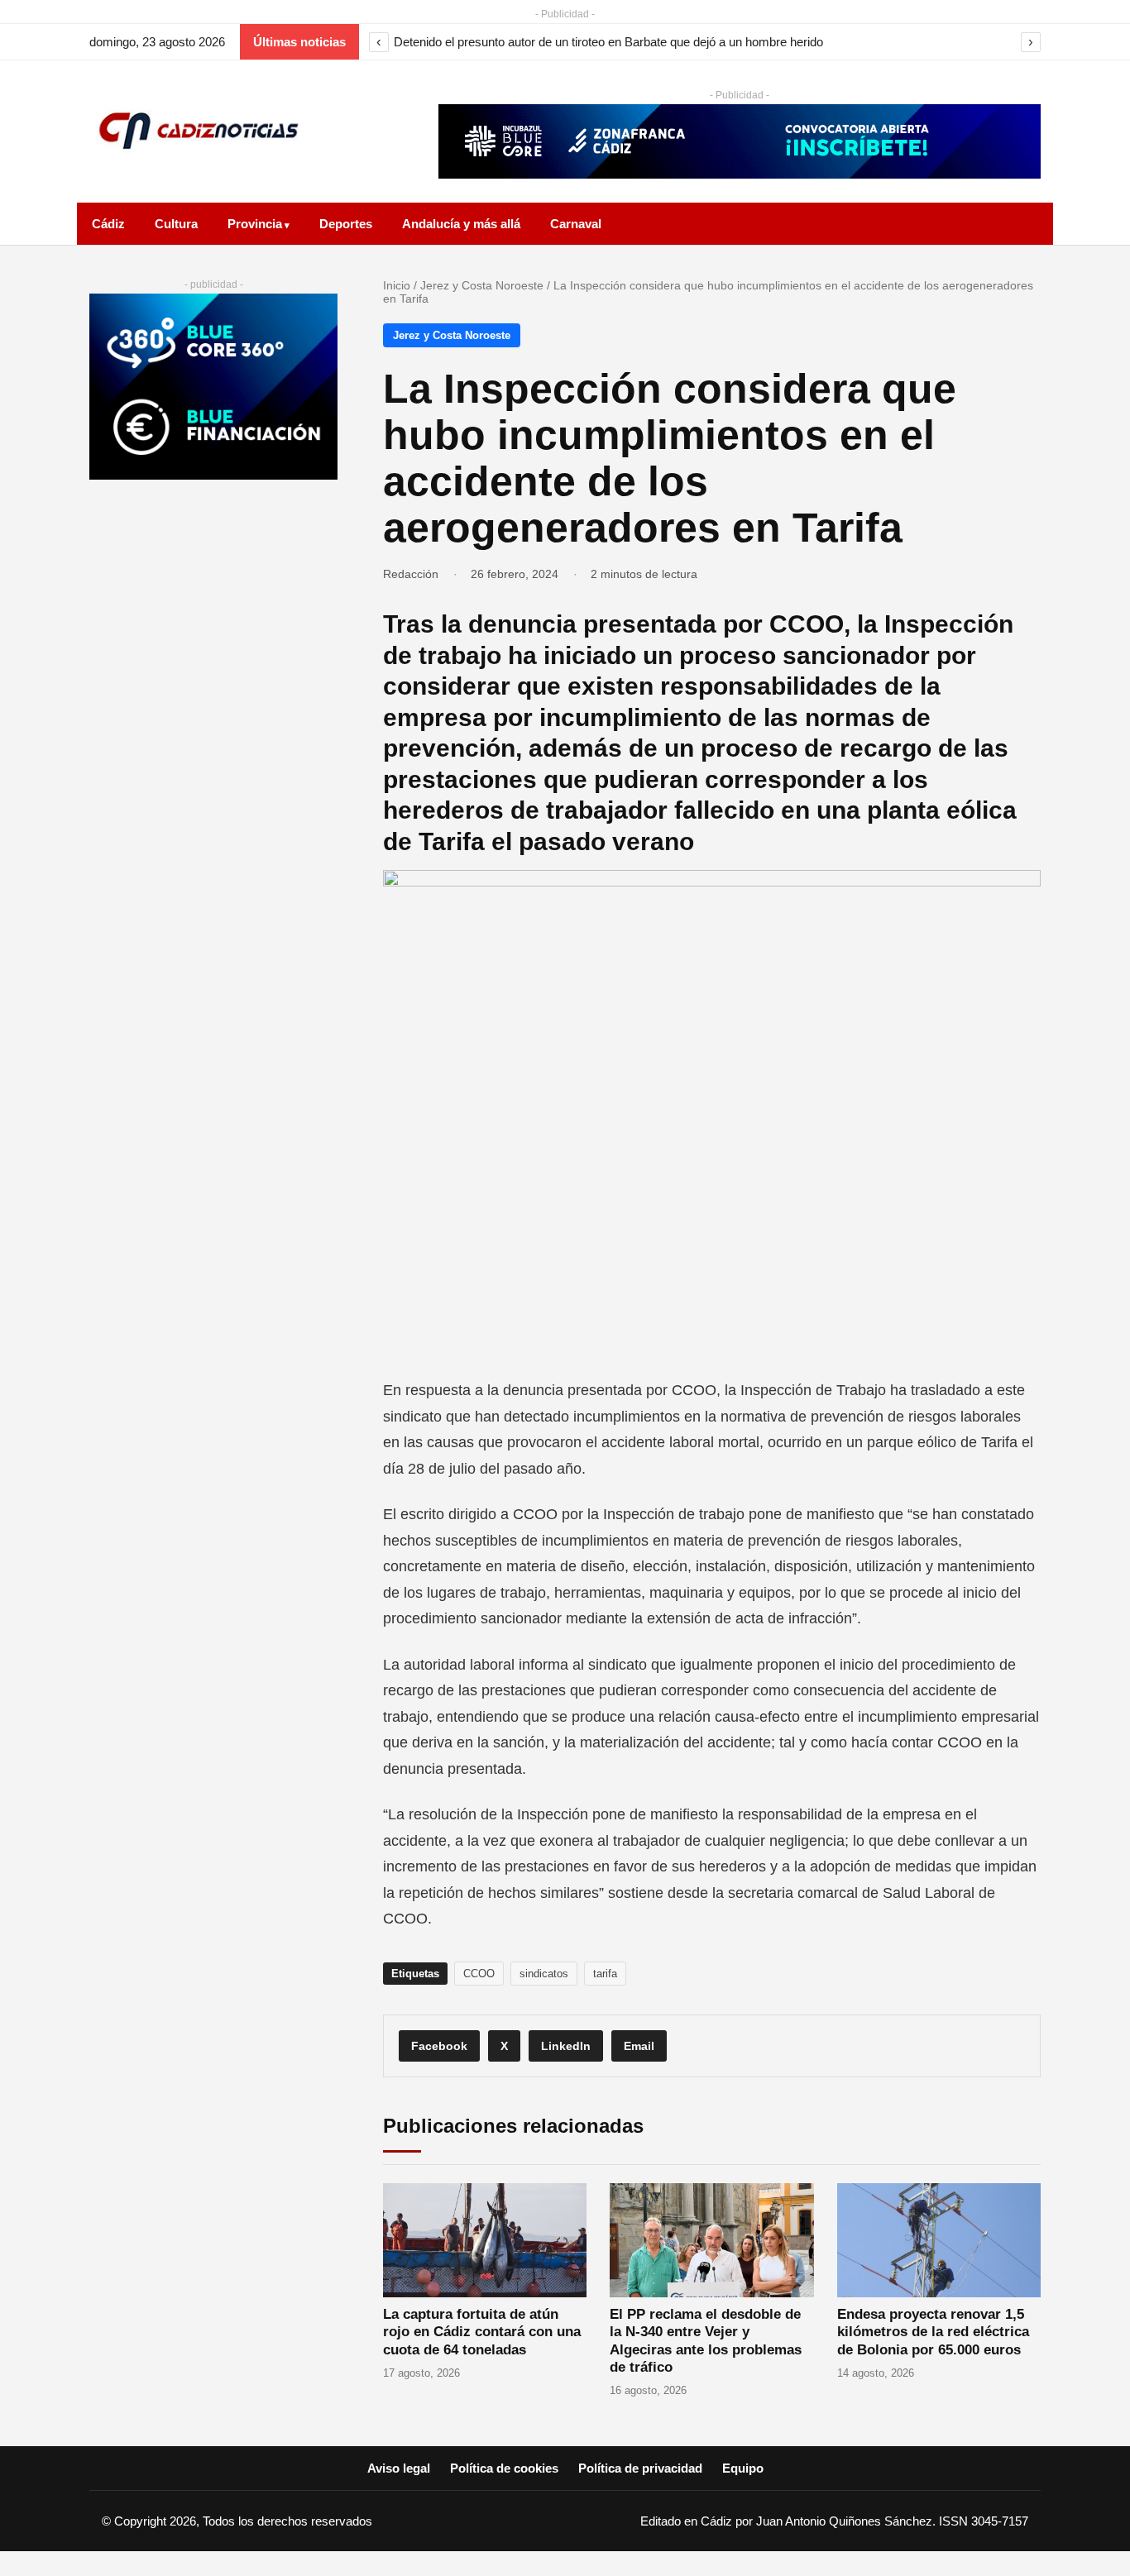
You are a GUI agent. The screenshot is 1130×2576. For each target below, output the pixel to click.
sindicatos (544, 1974)
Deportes (346, 224)
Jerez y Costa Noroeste (482, 285)
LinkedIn (566, 2046)
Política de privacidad (640, 2468)
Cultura (176, 224)
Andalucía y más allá (461, 224)
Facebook (439, 2046)
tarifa (605, 1974)
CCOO (479, 1974)
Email (639, 2046)
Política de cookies (504, 2468)
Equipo (743, 2468)
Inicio (397, 285)
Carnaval (576, 224)
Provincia (255, 224)
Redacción (411, 574)
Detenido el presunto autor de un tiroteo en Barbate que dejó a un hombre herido (608, 42)
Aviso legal (399, 2468)
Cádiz (108, 224)
